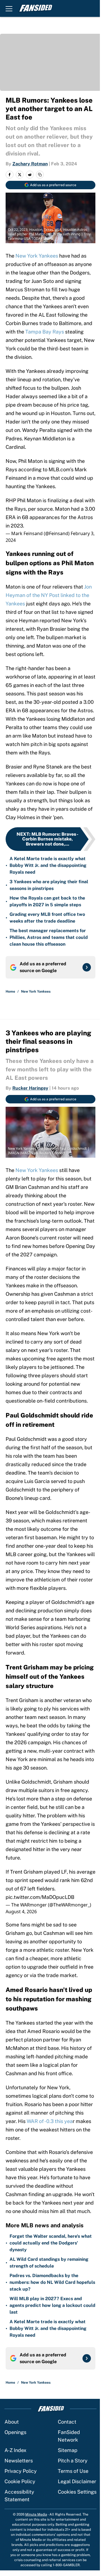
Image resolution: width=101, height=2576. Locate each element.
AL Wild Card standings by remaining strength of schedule (49, 2263)
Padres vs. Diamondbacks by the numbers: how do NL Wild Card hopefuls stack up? (52, 2282)
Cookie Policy (20, 2481)
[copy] (40, 175)
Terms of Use (73, 2471)
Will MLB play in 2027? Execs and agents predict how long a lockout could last (52, 2305)
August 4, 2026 (21, 1912)
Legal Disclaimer (77, 2481)
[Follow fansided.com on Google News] (87, 967)
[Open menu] (9, 8)
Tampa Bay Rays (45, 332)
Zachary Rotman (30, 164)
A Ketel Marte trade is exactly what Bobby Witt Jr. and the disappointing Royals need (48, 865)
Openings (15, 2432)
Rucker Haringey (30, 1088)
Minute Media (36, 2514)
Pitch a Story (73, 2461)
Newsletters (19, 2461)
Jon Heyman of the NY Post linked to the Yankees (49, 595)
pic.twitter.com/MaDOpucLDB (40, 1897)
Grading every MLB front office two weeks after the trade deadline (47, 918)
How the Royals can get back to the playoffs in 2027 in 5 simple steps (47, 901)
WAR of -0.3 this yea (50, 2121)
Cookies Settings (77, 2492)
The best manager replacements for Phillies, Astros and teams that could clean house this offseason (49, 937)
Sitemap (68, 2450)
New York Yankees (37, 256)
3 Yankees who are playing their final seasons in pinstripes (49, 885)
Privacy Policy (21, 2471)
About (12, 2422)
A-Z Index (15, 2450)
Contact (67, 2422)
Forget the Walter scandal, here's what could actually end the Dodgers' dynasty (51, 2243)
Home (10, 991)
